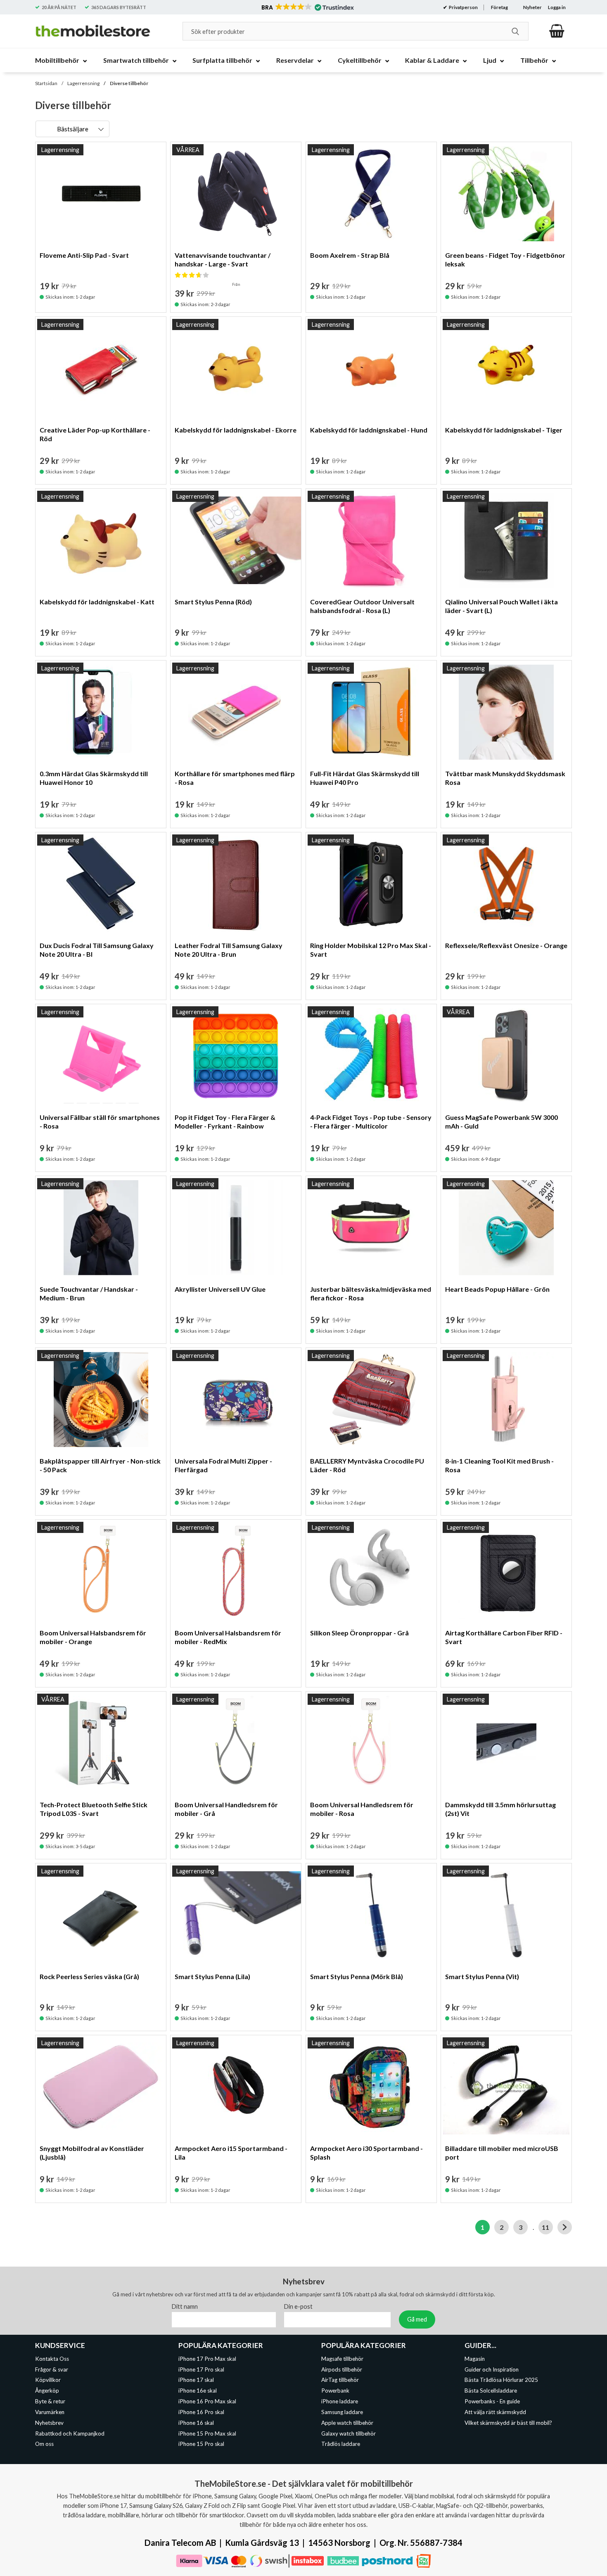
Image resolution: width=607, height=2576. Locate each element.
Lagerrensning (83, 83)
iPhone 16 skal (196, 2422)
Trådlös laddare (341, 2444)
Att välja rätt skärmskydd (495, 2412)
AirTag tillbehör (340, 2380)
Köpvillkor (48, 2380)
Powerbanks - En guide (492, 2401)
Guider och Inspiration (492, 2369)
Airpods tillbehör (342, 2369)
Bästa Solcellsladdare (491, 2391)
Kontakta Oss (52, 2358)
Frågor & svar (52, 2369)
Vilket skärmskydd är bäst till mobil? (508, 2422)
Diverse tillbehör (129, 83)
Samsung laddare (342, 2412)
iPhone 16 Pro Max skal (207, 2401)
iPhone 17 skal (196, 2380)
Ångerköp (47, 2391)
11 (545, 2227)
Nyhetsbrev (49, 2422)
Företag (499, 7)
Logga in (557, 7)
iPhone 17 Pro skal (201, 2369)
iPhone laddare (340, 2401)
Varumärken (50, 2412)
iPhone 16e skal (198, 2391)
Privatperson (463, 7)
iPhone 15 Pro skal (201, 2444)
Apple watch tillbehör (347, 2422)
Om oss (44, 2444)
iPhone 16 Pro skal (201, 2412)
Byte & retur (50, 2401)
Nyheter (532, 7)
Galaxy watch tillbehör (349, 2433)
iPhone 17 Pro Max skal (207, 2358)
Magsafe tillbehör (342, 2358)
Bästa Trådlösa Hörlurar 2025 (501, 2380)
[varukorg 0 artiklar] (557, 31)
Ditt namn (185, 2306)
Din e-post (298, 2306)
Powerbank (335, 2391)
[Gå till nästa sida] (565, 2227)
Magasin (475, 2358)
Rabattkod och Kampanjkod (70, 2433)
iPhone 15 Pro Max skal (207, 2433)
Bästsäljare (73, 129)
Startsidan (46, 83)
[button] (307, 7)
